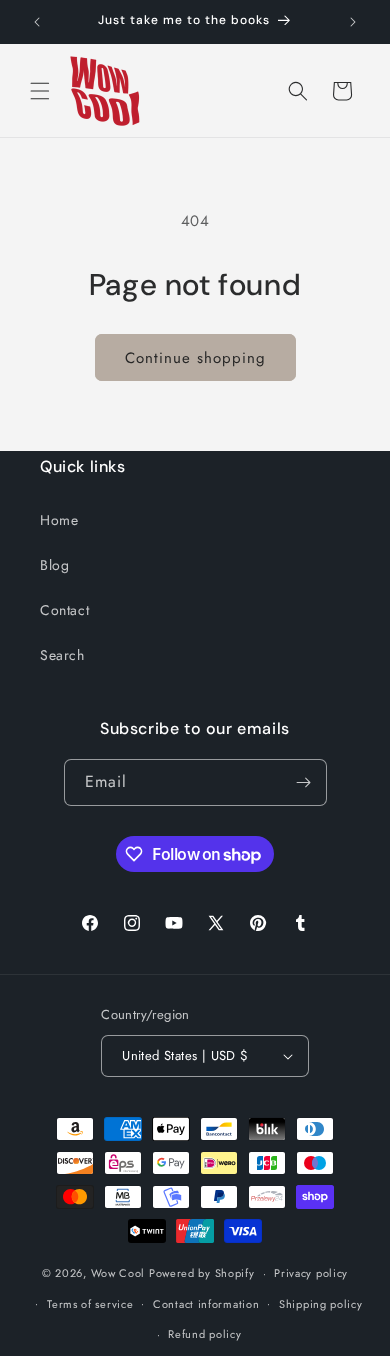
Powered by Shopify (202, 1273)
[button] (40, 91)
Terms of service (90, 1304)
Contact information (206, 1304)
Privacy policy (311, 1273)
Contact (64, 610)
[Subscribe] (304, 782)
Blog (54, 565)
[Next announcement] (353, 22)
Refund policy (204, 1334)
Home (59, 520)
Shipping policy (321, 1304)
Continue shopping (195, 358)
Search (62, 655)
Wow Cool (118, 1273)
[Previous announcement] (37, 22)
